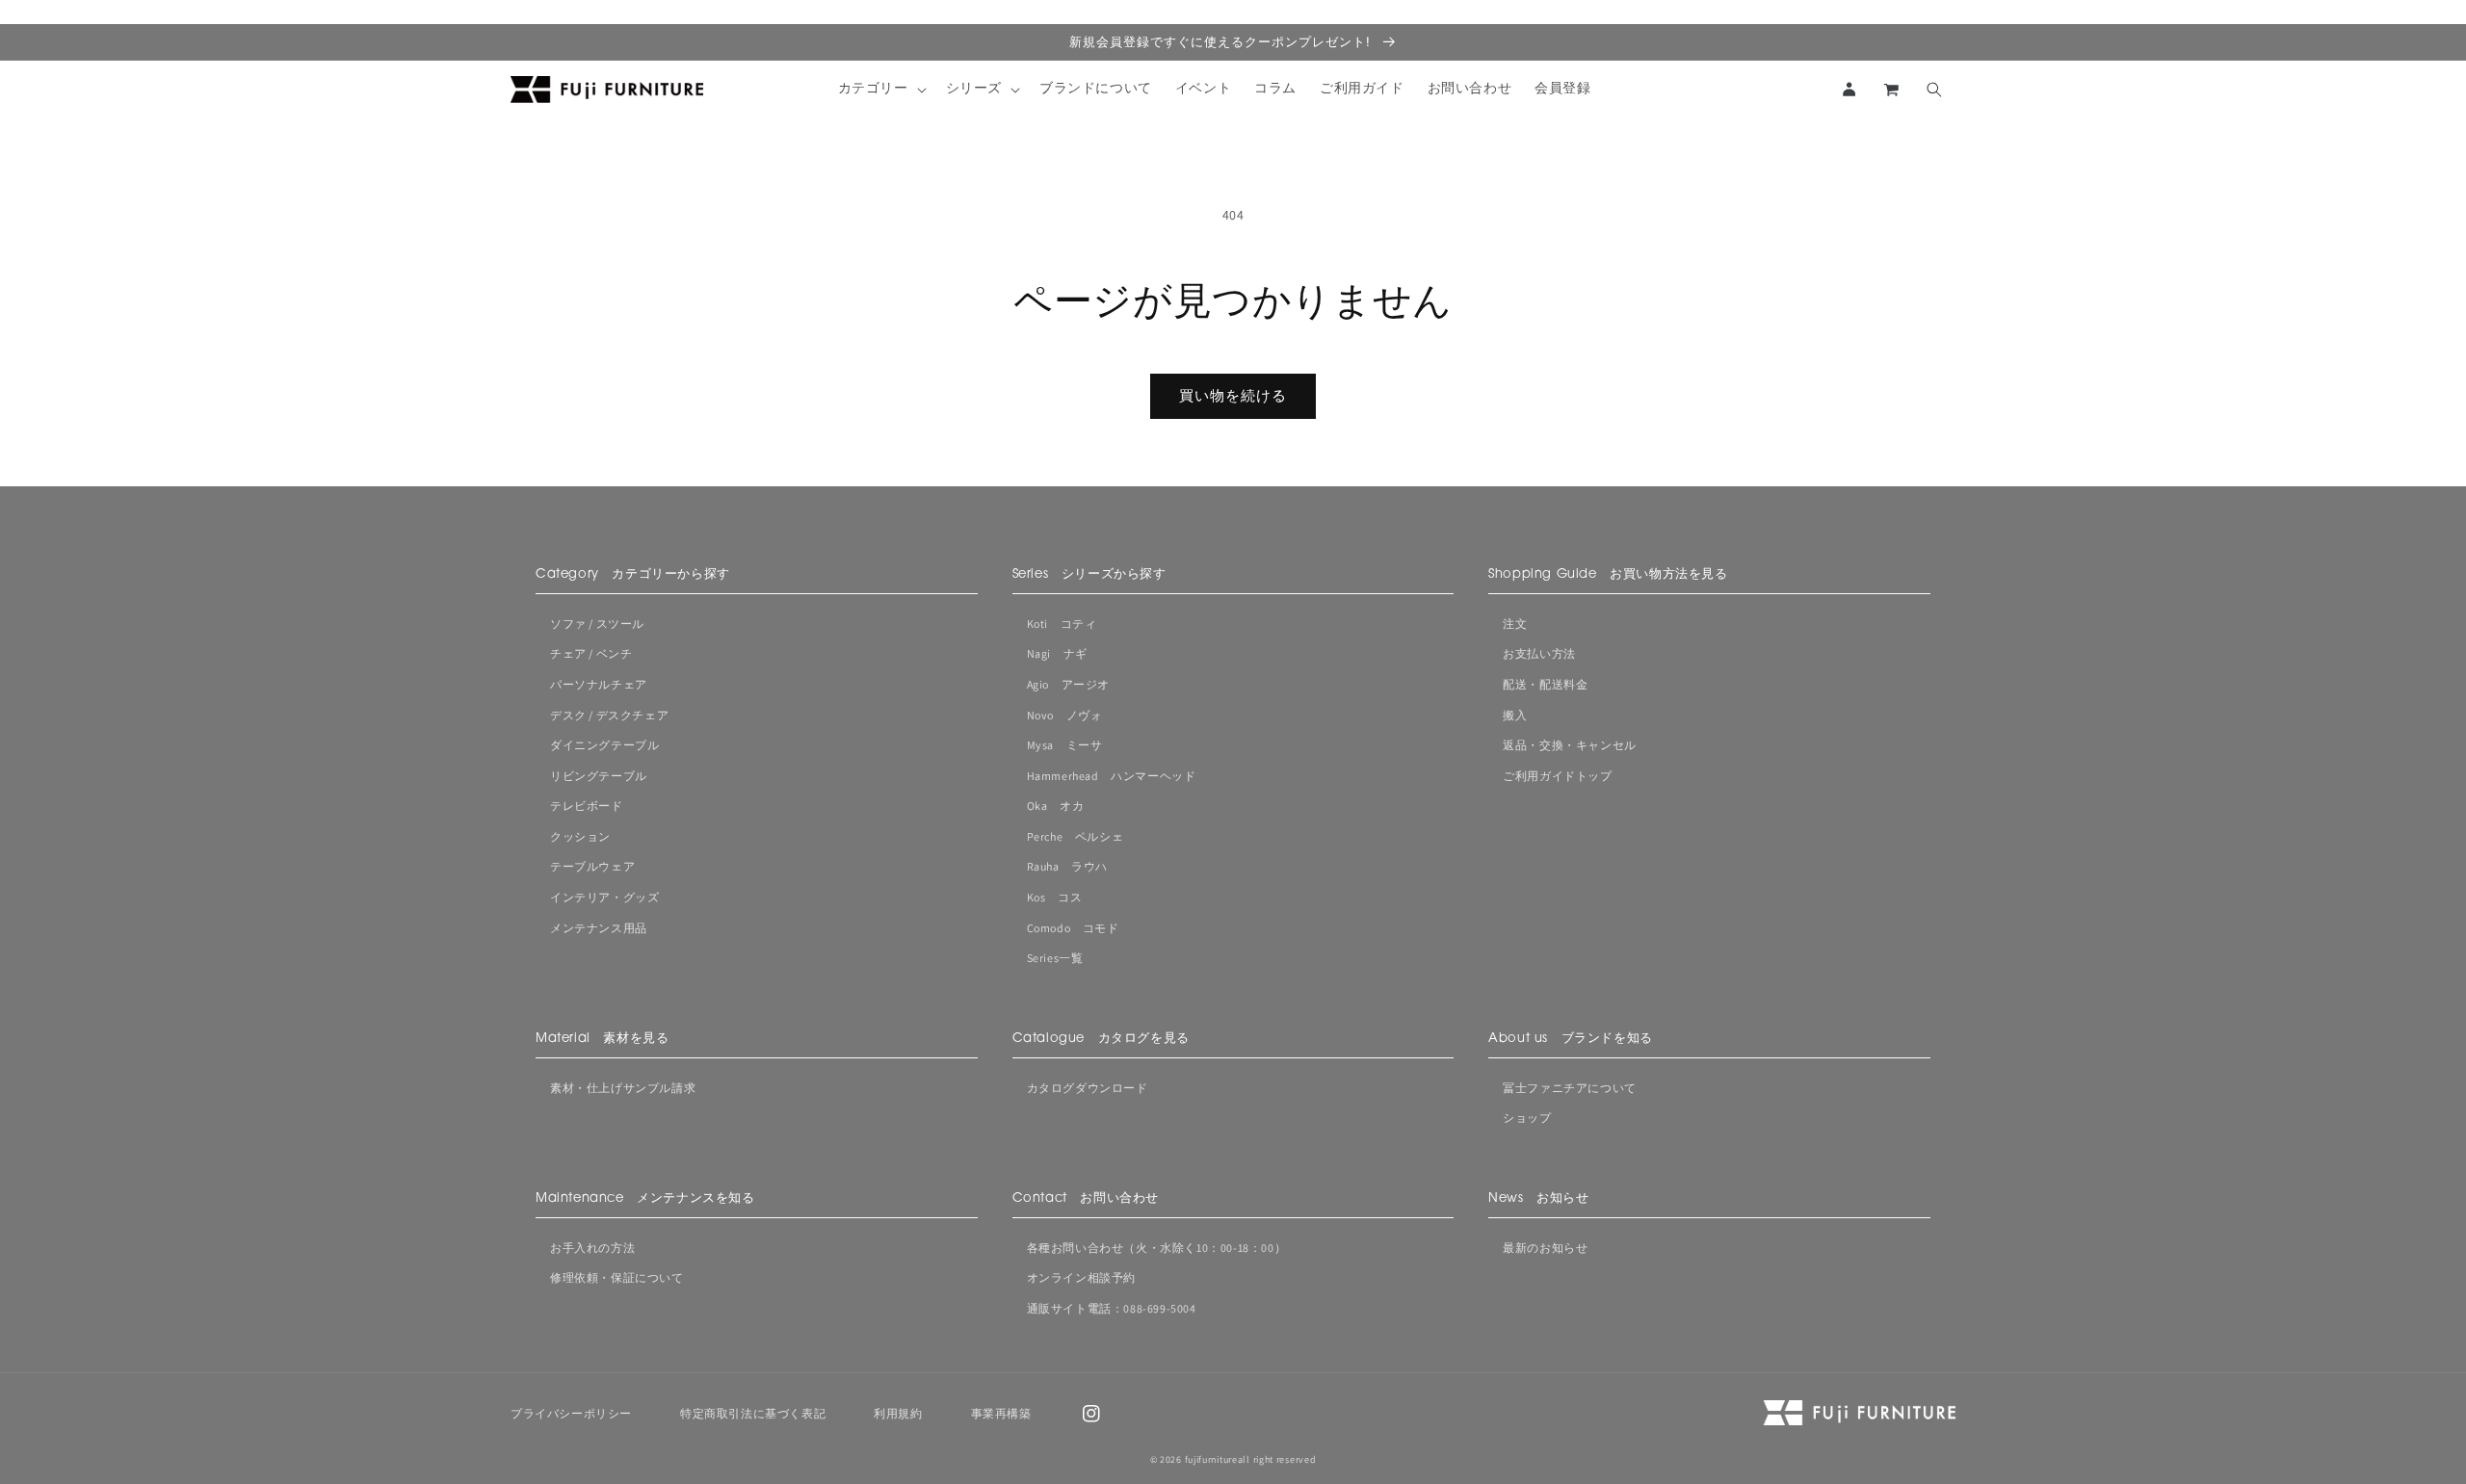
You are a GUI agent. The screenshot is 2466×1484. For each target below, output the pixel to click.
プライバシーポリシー (571, 1413)
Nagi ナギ (1057, 653)
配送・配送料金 (1545, 684)
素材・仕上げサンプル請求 (623, 1088)
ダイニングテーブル (604, 745)
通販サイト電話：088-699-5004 (1112, 1308)
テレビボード (587, 806)
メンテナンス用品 (599, 928)
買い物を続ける (1233, 395)
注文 (1515, 624)
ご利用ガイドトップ (1557, 776)
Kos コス (1055, 897)
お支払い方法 (1539, 653)
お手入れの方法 (592, 1248)
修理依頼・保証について (617, 1277)
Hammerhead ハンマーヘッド (1112, 776)
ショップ (1527, 1118)
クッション (580, 836)
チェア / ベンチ (591, 653)
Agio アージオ (1068, 684)
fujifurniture (1211, 1459)
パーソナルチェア (599, 684)
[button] (880, 90)
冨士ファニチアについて (1570, 1088)
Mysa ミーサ (1065, 745)
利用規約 (898, 1413)
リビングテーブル (599, 776)
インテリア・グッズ (604, 897)
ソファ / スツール (597, 624)
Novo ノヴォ (1065, 715)
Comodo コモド (1073, 928)
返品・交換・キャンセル (1570, 745)
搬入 (1515, 715)
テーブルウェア (592, 866)
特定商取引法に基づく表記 (753, 1413)
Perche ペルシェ (1076, 836)
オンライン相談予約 (1081, 1277)
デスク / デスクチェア (609, 715)
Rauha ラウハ (1067, 866)
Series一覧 (1055, 958)
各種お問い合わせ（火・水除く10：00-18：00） (1157, 1248)
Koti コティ (1062, 624)
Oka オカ (1056, 806)
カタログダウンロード (1088, 1088)
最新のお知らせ (1545, 1248)
